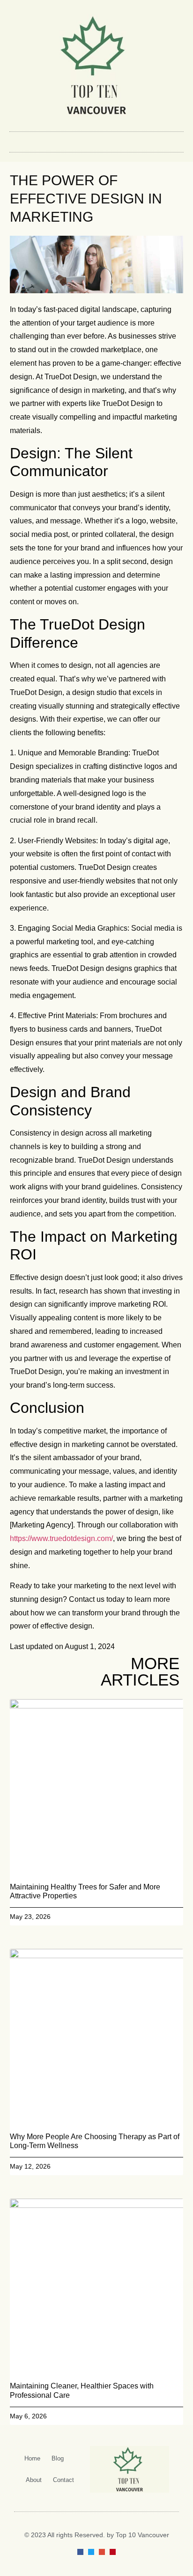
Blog (58, 2458)
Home (32, 2458)
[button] (96, 140)
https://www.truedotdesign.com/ (61, 1538)
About (34, 2480)
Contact (63, 2480)
